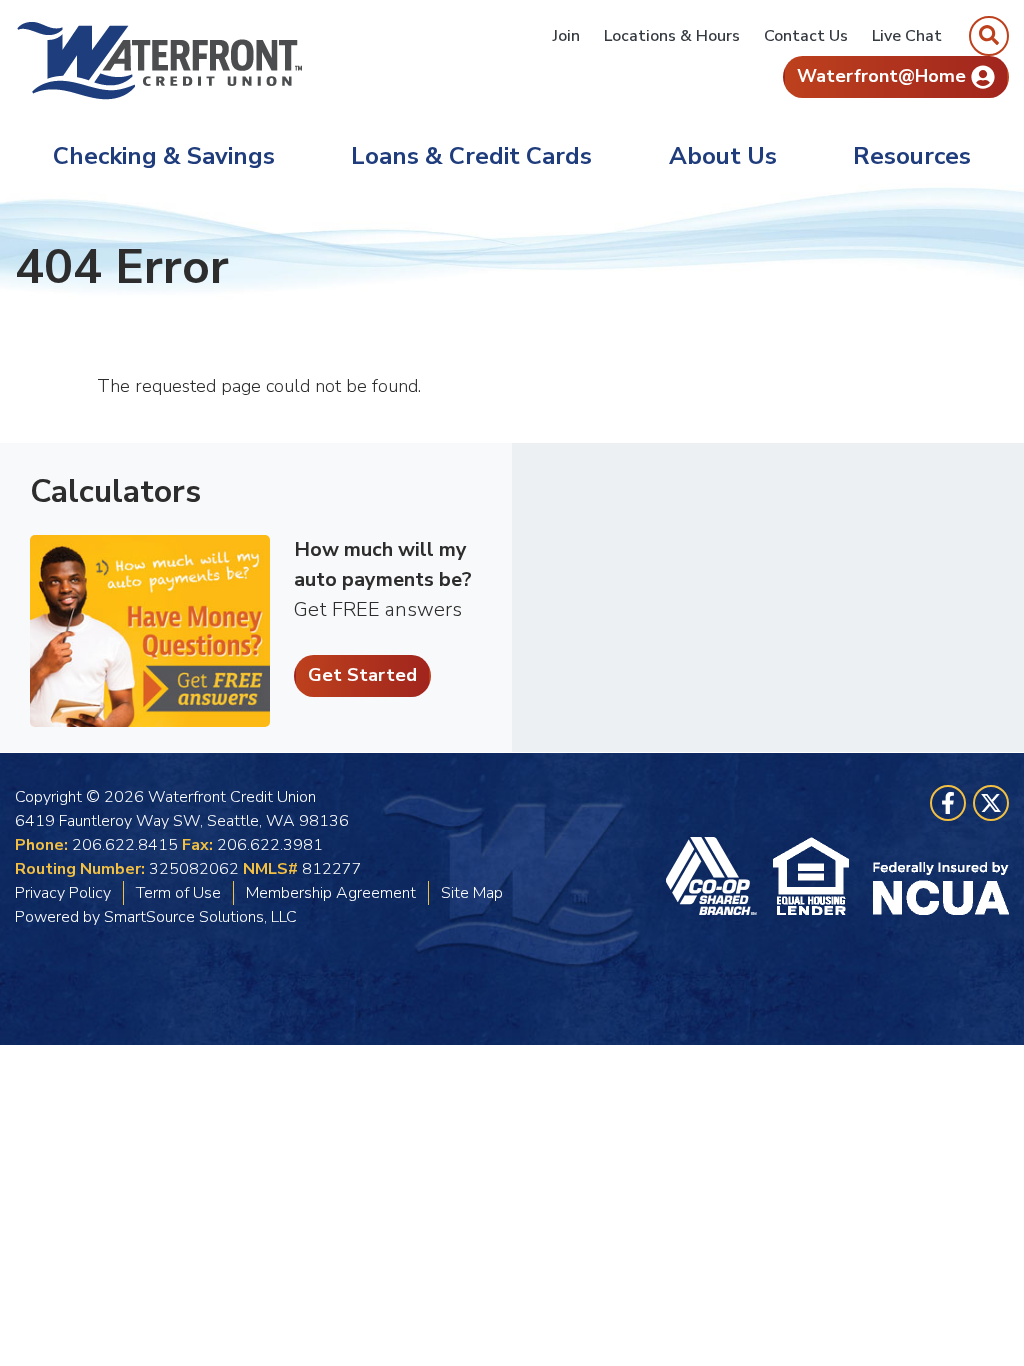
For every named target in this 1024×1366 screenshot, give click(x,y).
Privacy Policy (63, 893)
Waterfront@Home (881, 76)
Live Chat (907, 36)
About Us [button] (723, 156)
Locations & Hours (672, 36)
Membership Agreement (331, 893)
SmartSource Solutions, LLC (200, 917)
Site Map (472, 893)
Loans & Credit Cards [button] (471, 156)
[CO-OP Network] (719, 876)
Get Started (362, 675)
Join (566, 36)
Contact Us (806, 36)
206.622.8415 (125, 845)
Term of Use (178, 893)
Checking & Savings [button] (164, 156)
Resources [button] (912, 156)
